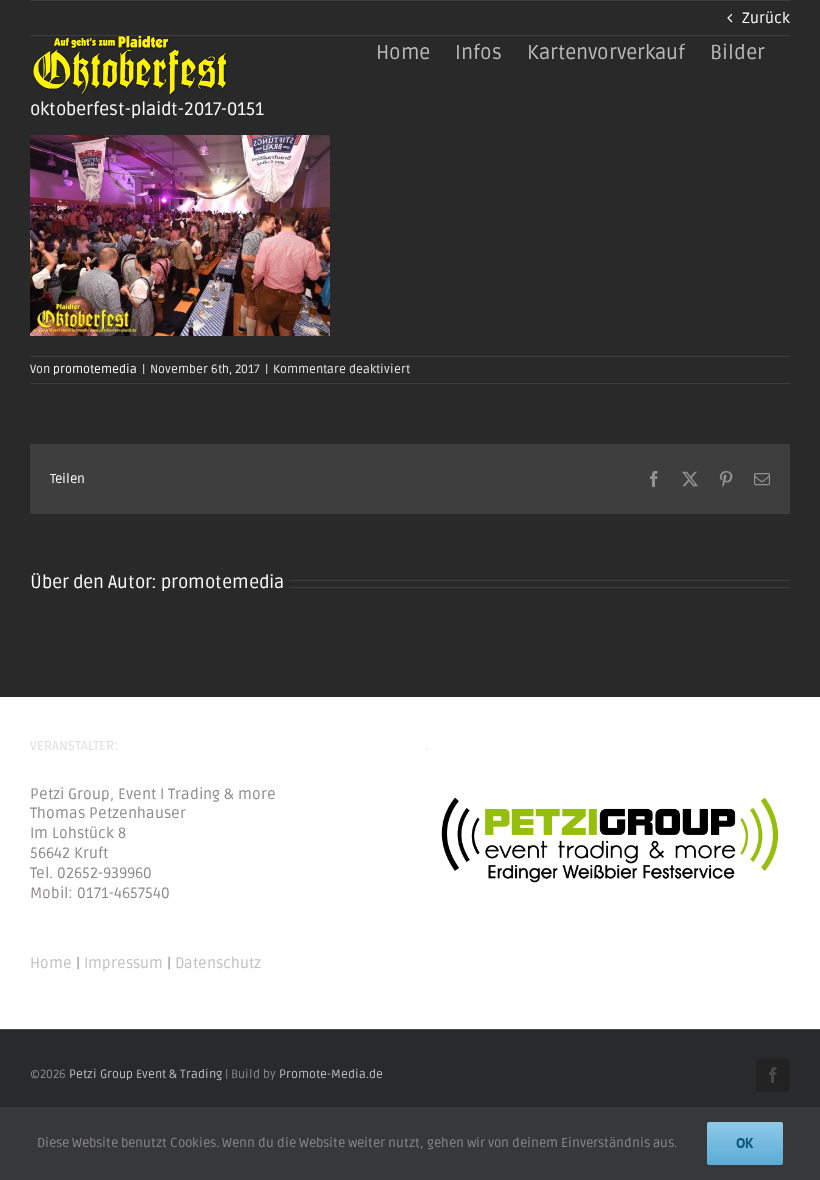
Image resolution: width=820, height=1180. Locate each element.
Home (51, 963)
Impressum (123, 963)
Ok (745, 1143)
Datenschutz (218, 963)
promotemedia (95, 369)
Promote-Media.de (331, 1074)
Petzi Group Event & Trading (145, 1074)
